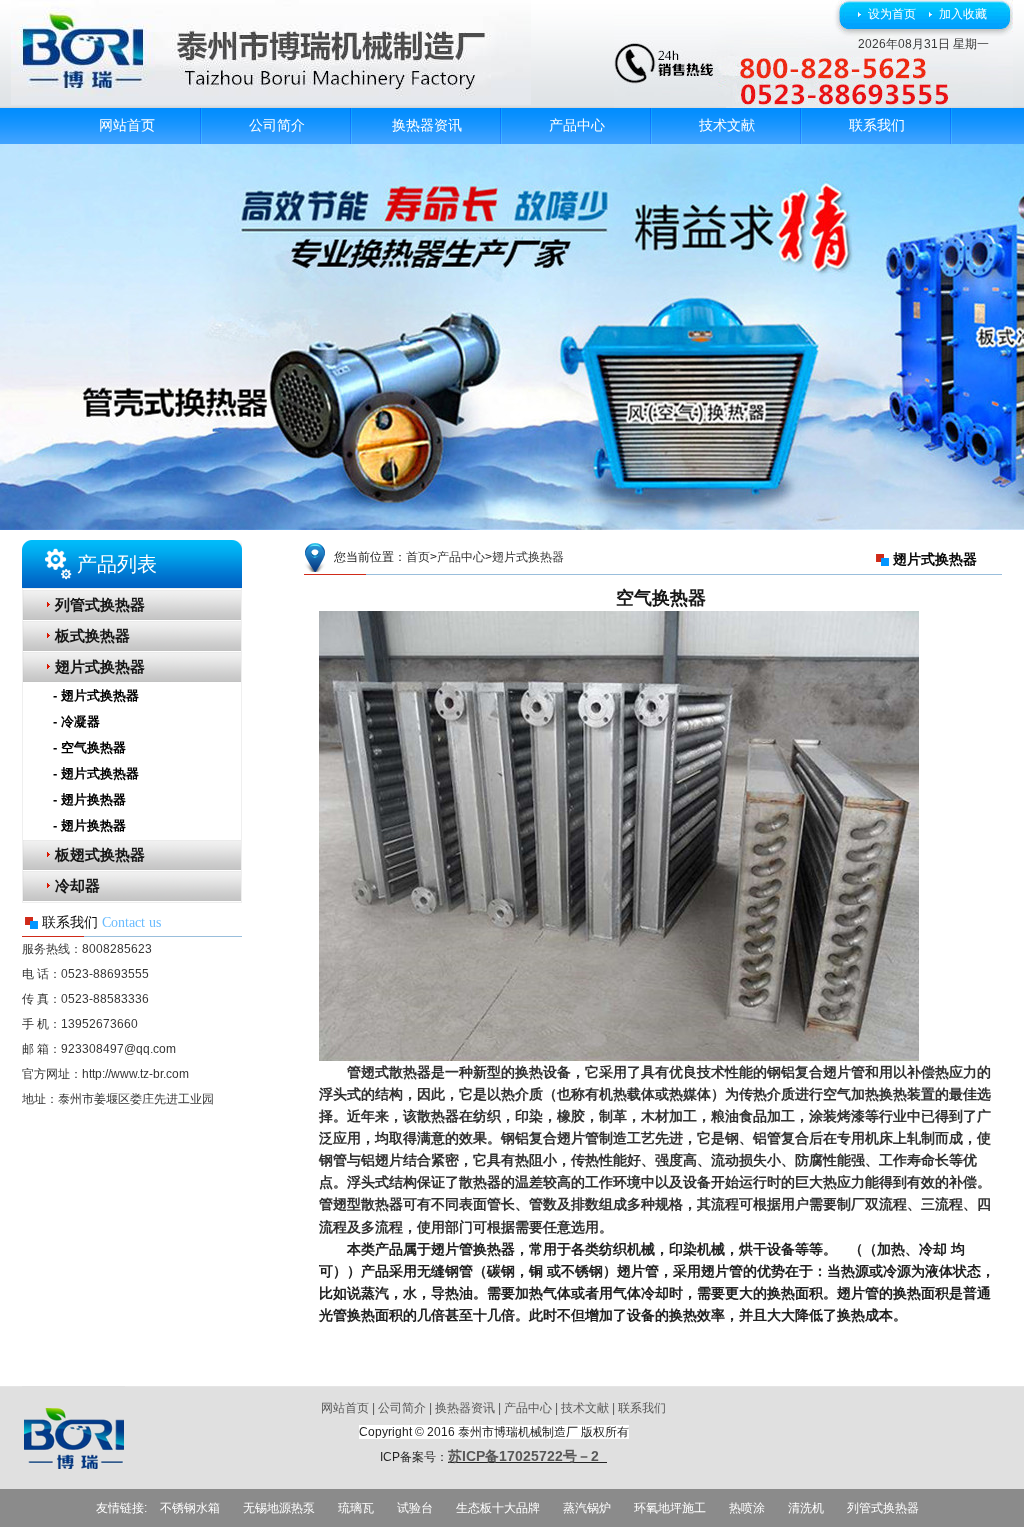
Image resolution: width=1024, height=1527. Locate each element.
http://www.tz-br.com (135, 1074)
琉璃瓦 (356, 1508)
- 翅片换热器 (89, 799)
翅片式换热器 (100, 667)
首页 (418, 557)
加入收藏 (963, 14)
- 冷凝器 (76, 721)
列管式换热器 (100, 605)
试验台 (415, 1508)
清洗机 (806, 1508)
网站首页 (127, 125)
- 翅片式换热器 (96, 695)
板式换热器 (92, 636)
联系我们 (877, 125)
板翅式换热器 (100, 855)
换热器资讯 (427, 125)
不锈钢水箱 (190, 1508)
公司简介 (277, 125)
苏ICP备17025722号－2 (527, 1456)
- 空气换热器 (89, 747)
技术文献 (727, 125)
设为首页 (892, 14)
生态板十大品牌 (498, 1508)
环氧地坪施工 (670, 1508)
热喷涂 (747, 1508)
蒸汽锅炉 (587, 1508)
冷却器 (77, 886)
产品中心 (577, 125)
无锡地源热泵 (279, 1508)
